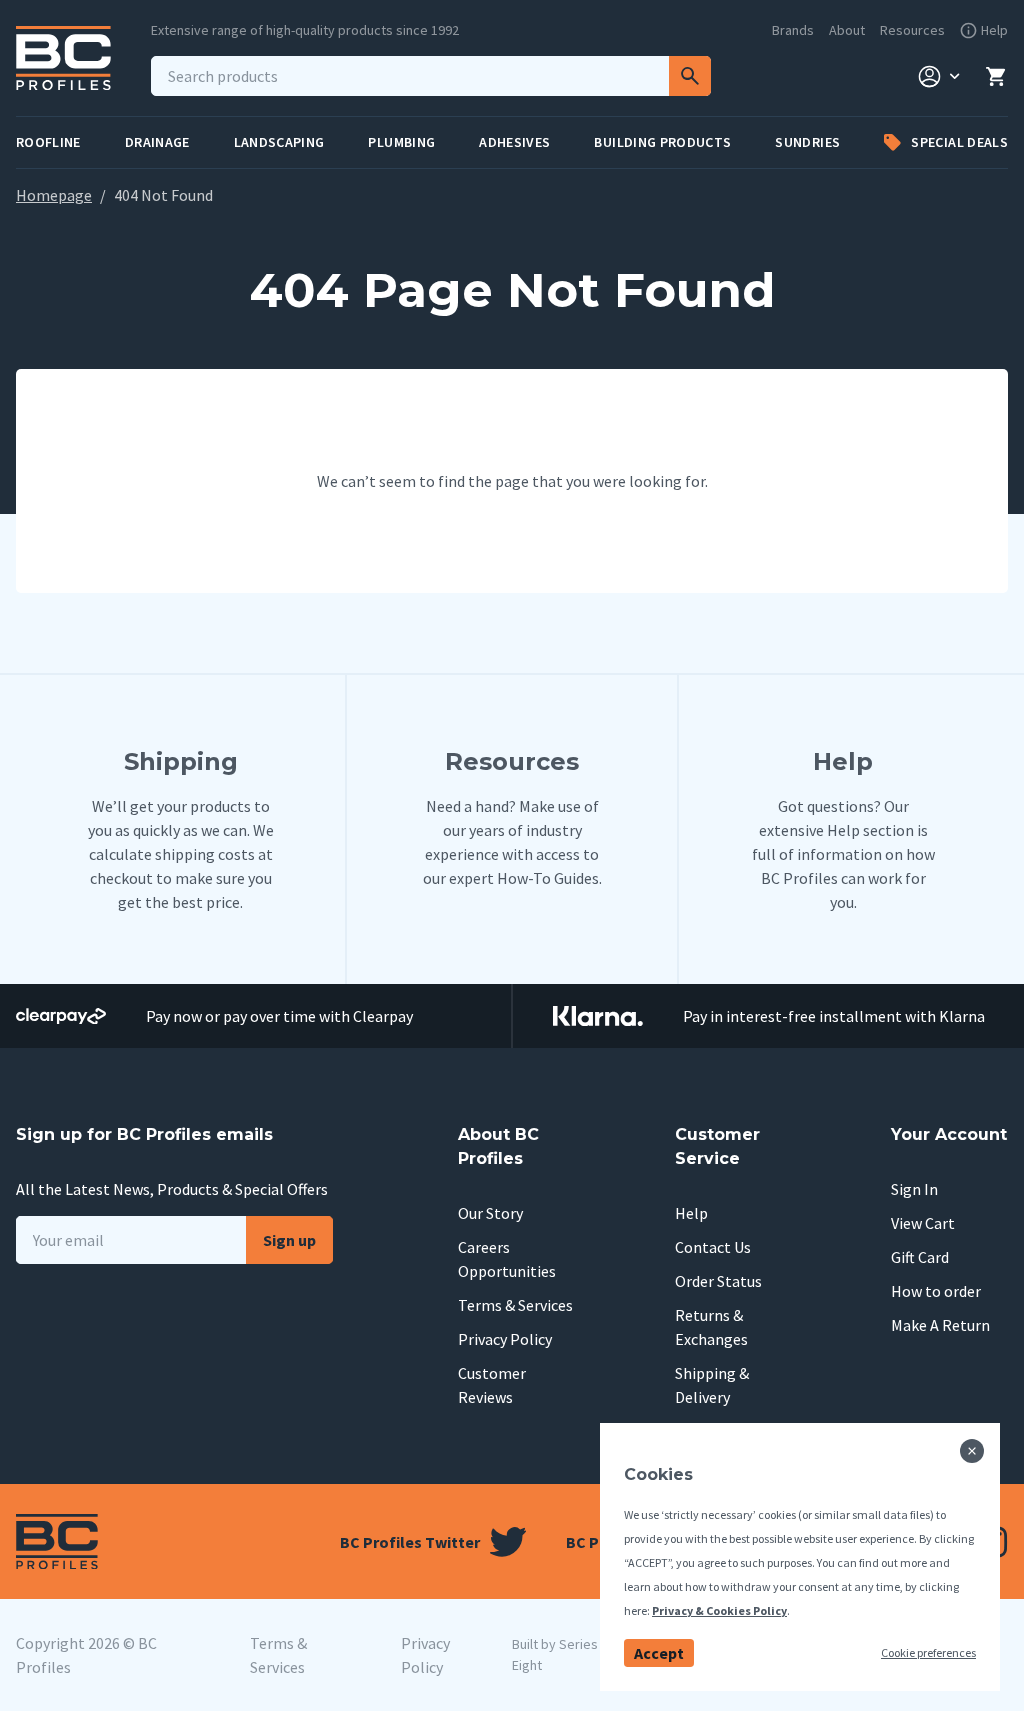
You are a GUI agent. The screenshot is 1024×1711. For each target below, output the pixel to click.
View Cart (923, 1223)
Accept (659, 1653)
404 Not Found (163, 195)
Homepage (54, 195)
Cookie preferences (928, 1652)
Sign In (914, 1189)
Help (691, 1213)
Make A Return (940, 1325)
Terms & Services (515, 1305)
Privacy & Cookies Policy (719, 1610)
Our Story (490, 1213)
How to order (936, 1291)
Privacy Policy (505, 1339)
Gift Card (920, 1257)
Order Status (718, 1281)
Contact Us (713, 1247)
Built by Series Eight (555, 1654)
